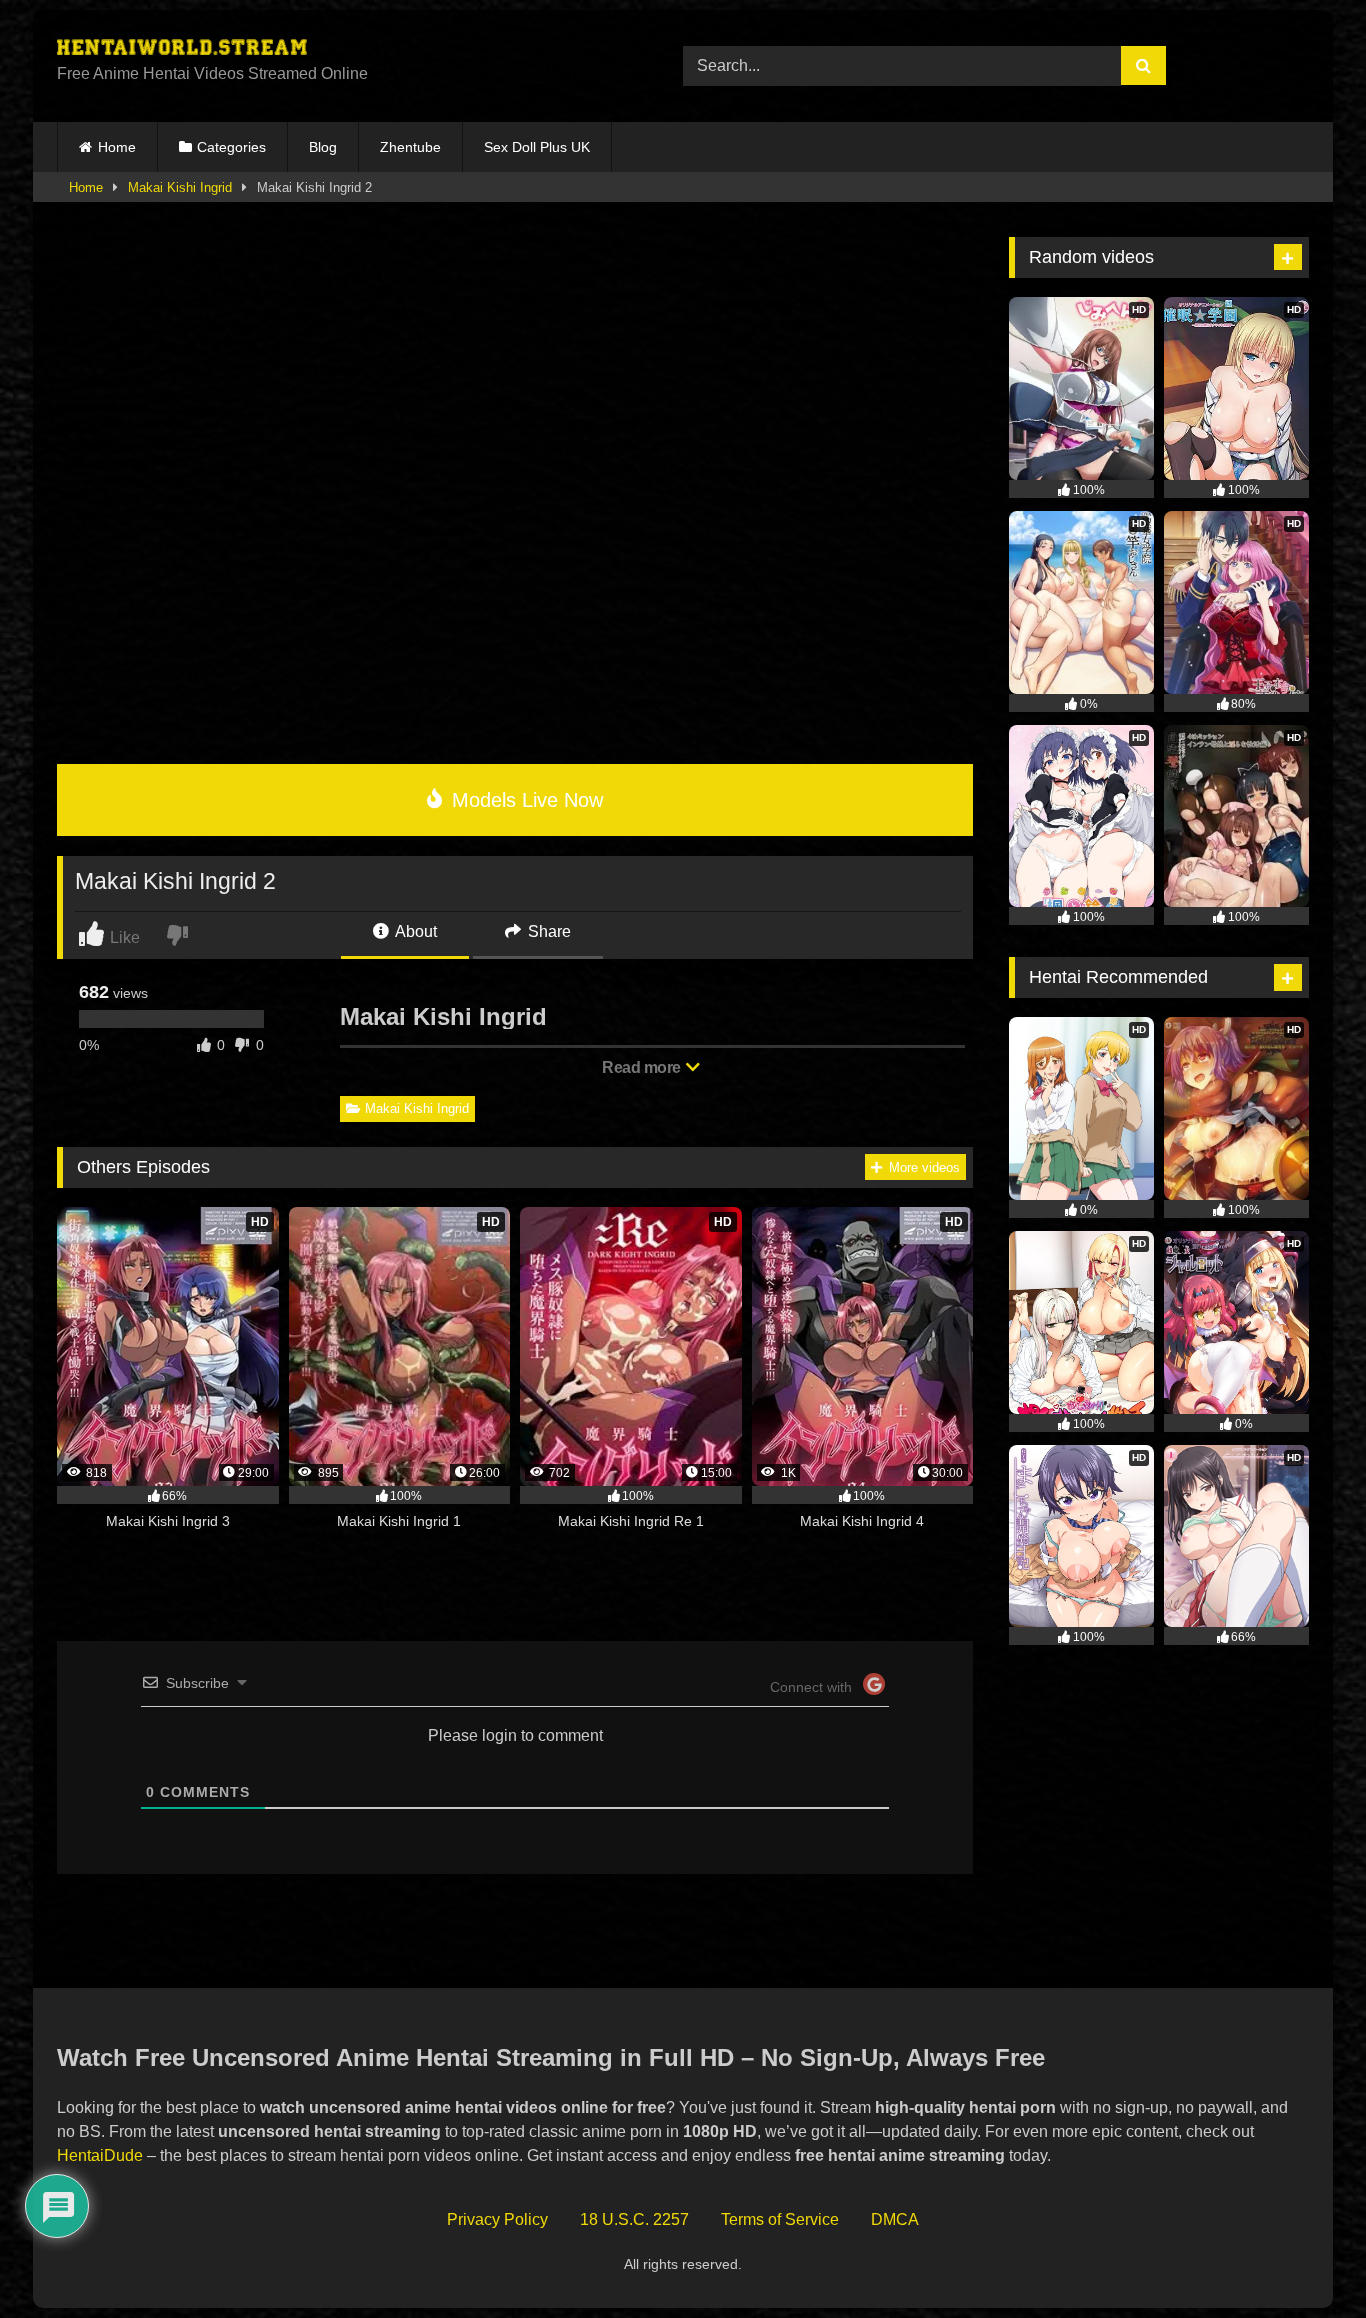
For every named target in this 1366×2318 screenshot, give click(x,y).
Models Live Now (524, 800)
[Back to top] (1305, 2258)
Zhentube (410, 147)
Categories (231, 147)
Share (547, 931)
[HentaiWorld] (182, 50)
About (414, 931)
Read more (643, 1067)
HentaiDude (100, 2155)
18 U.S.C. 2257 (634, 2219)
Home (117, 147)
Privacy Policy (497, 2219)
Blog (323, 147)
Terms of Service (780, 2219)
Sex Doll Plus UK (537, 147)
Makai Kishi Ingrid (180, 187)
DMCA (895, 2219)
